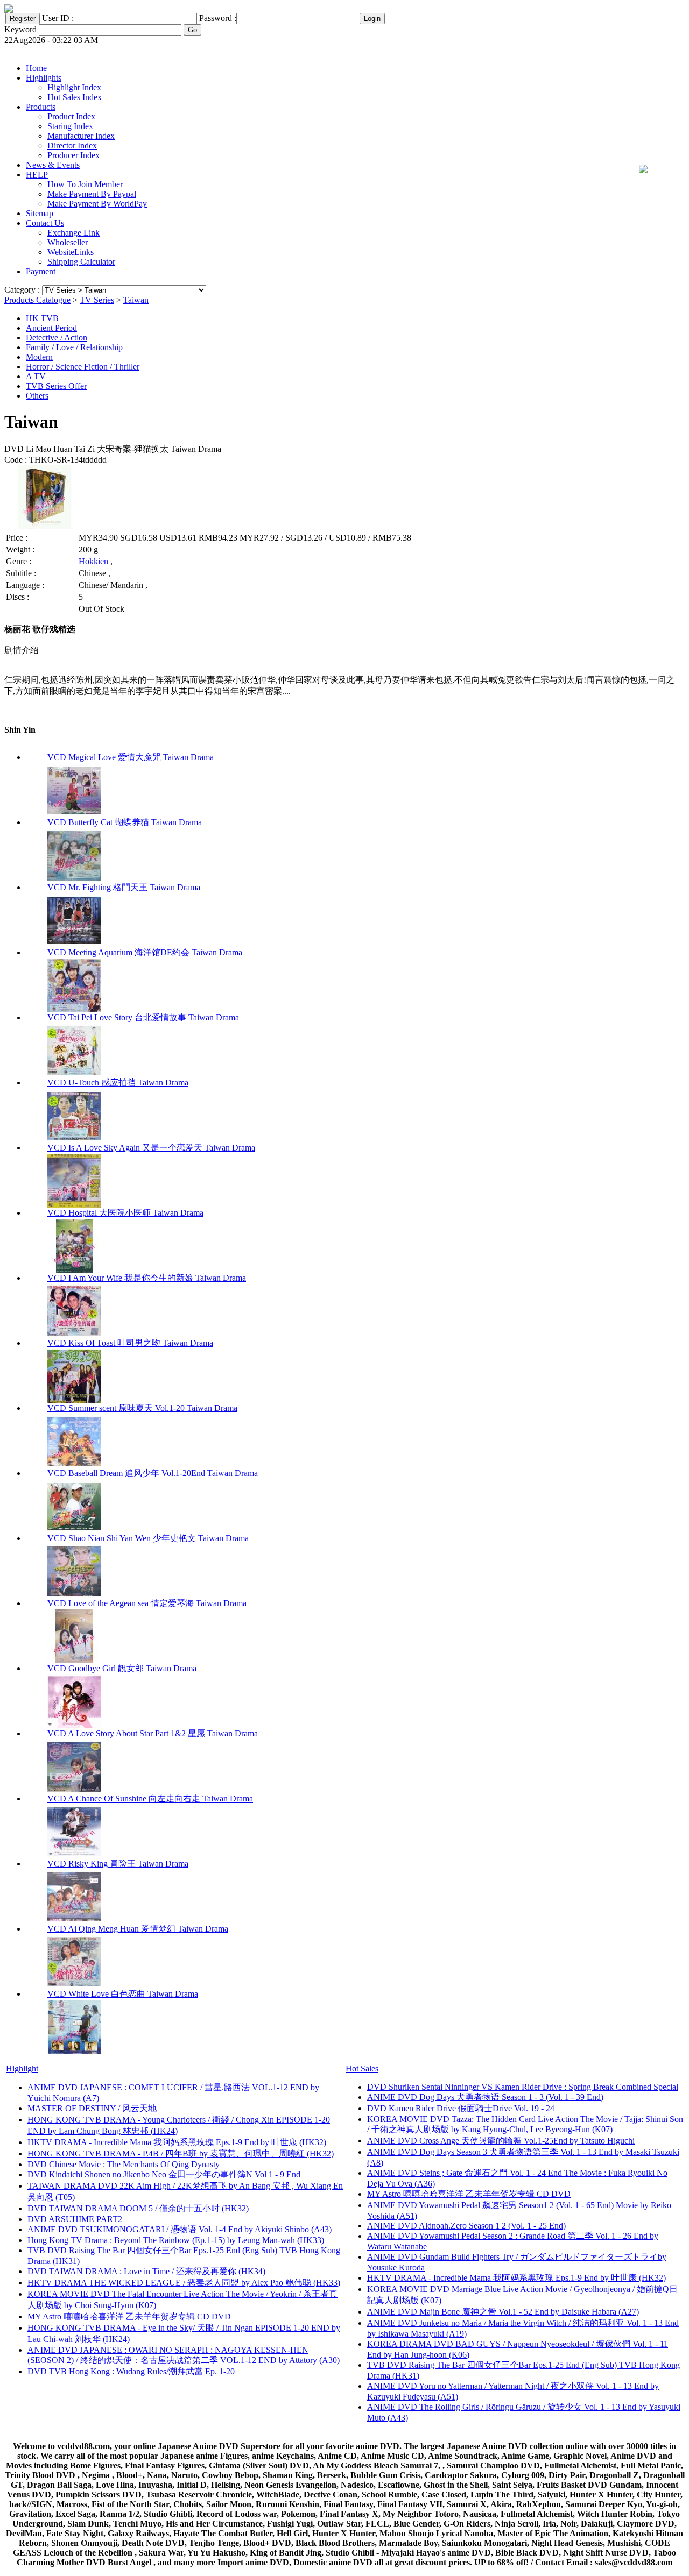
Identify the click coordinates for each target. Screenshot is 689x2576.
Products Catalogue (37, 300)
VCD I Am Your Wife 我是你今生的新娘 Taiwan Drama (147, 1278)
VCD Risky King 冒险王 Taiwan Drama (118, 1864)
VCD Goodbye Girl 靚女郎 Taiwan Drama (122, 1668)
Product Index (71, 116)
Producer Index (73, 155)
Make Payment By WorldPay (97, 204)
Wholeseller (68, 242)
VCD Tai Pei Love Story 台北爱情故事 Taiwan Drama (143, 1017)
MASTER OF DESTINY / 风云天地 (92, 2108)
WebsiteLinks (71, 252)
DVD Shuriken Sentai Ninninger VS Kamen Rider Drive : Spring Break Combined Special (523, 2087)
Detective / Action (57, 338)
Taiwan (136, 300)
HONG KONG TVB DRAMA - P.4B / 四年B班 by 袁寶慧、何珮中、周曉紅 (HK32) (181, 2153)
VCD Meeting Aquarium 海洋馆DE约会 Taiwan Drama (145, 952)
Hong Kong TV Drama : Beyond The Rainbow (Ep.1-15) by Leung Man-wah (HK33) (176, 2240)
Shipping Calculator (81, 262)
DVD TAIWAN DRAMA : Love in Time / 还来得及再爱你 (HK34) (146, 2271)
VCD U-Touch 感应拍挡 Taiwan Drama (118, 1083)
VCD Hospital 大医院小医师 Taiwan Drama (125, 1213)
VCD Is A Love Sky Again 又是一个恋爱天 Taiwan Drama (151, 1148)
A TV (36, 376)
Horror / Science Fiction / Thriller (83, 367)
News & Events (53, 165)
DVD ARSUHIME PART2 (75, 2219)
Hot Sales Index (75, 97)
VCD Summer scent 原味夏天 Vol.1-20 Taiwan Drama (142, 1408)
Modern (39, 357)
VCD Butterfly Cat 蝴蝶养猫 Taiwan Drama (125, 822)
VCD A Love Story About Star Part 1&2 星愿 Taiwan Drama (153, 1733)
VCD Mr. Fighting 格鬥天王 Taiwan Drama (124, 887)
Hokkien (93, 561)
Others (37, 396)
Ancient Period (51, 328)
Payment (41, 271)
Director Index (72, 146)
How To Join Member (85, 184)
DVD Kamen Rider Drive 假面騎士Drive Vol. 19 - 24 (461, 2108)
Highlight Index (74, 87)
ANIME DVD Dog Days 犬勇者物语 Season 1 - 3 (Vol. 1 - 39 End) (485, 2097)
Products (41, 107)
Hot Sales (362, 2068)
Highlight (22, 2068)
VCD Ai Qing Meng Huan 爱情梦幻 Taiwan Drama (138, 1929)
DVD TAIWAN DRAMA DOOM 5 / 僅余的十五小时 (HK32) (138, 2208)
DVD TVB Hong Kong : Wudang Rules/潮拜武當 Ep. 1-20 (131, 2371)
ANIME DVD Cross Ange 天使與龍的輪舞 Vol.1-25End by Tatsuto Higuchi (501, 2141)
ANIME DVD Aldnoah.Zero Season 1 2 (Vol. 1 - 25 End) (466, 2226)
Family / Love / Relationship (74, 347)
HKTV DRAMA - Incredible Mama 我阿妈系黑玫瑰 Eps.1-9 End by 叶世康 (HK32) (177, 2142)
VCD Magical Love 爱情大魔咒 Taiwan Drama (131, 757)
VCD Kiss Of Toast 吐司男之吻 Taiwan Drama (130, 1343)
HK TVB (42, 318)
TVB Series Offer (56, 386)
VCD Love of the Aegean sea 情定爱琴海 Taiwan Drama (147, 1603)
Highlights (44, 78)
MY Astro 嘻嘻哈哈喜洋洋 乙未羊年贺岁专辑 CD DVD (129, 2316)
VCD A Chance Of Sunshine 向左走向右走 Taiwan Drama (150, 1798)
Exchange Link (73, 233)
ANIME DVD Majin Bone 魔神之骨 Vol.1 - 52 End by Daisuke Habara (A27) (503, 2312)
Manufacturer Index (81, 136)
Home (36, 68)
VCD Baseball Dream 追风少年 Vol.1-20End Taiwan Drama (153, 1473)
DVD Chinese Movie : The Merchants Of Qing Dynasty (124, 2164)
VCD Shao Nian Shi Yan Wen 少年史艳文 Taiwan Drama (148, 1538)
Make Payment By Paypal (92, 194)
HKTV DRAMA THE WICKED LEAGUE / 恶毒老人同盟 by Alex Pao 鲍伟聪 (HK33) (184, 2283)
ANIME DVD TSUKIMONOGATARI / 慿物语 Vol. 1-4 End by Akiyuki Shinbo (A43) (180, 2229)
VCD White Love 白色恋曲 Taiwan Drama (123, 1994)
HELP (37, 175)
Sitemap (40, 213)
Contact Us (45, 223)
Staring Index (70, 126)
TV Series (97, 300)
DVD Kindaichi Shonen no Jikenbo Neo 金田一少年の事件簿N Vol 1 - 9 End (164, 2174)
